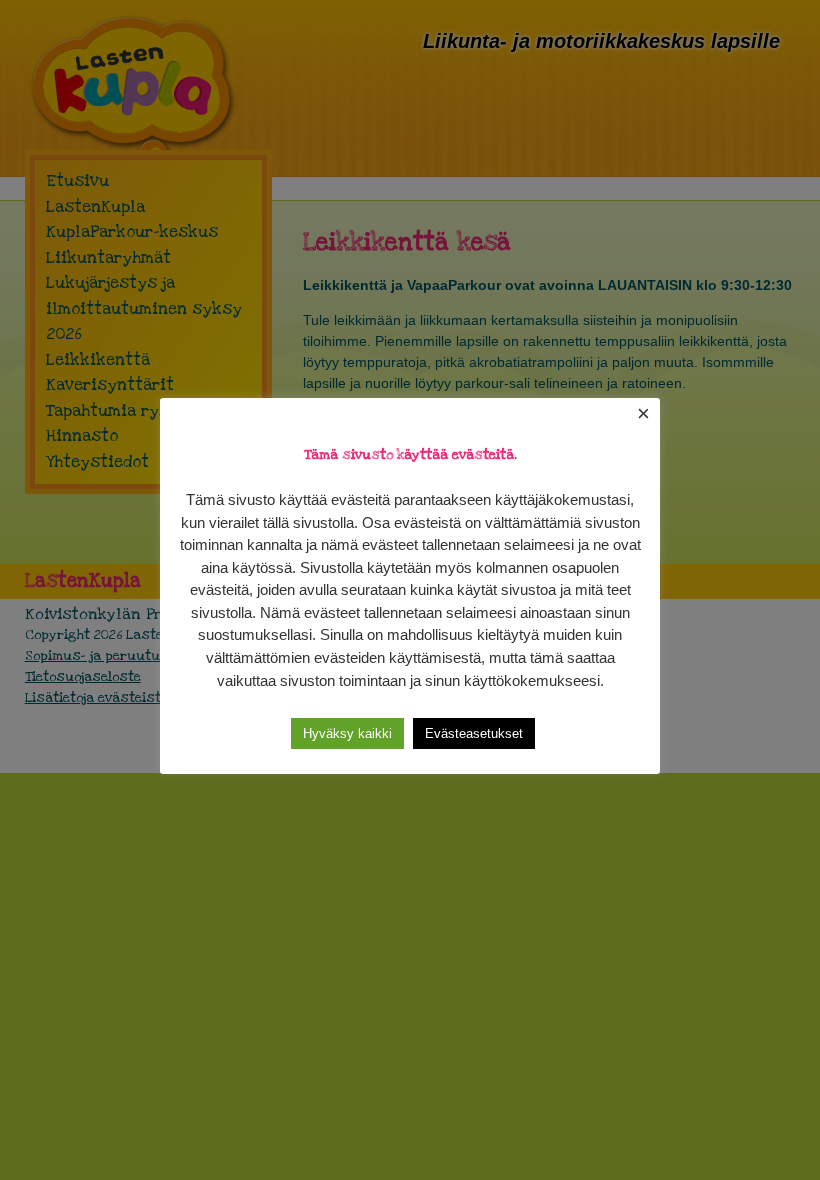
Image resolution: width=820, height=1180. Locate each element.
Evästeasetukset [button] (474, 733)
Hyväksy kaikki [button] (347, 733)
